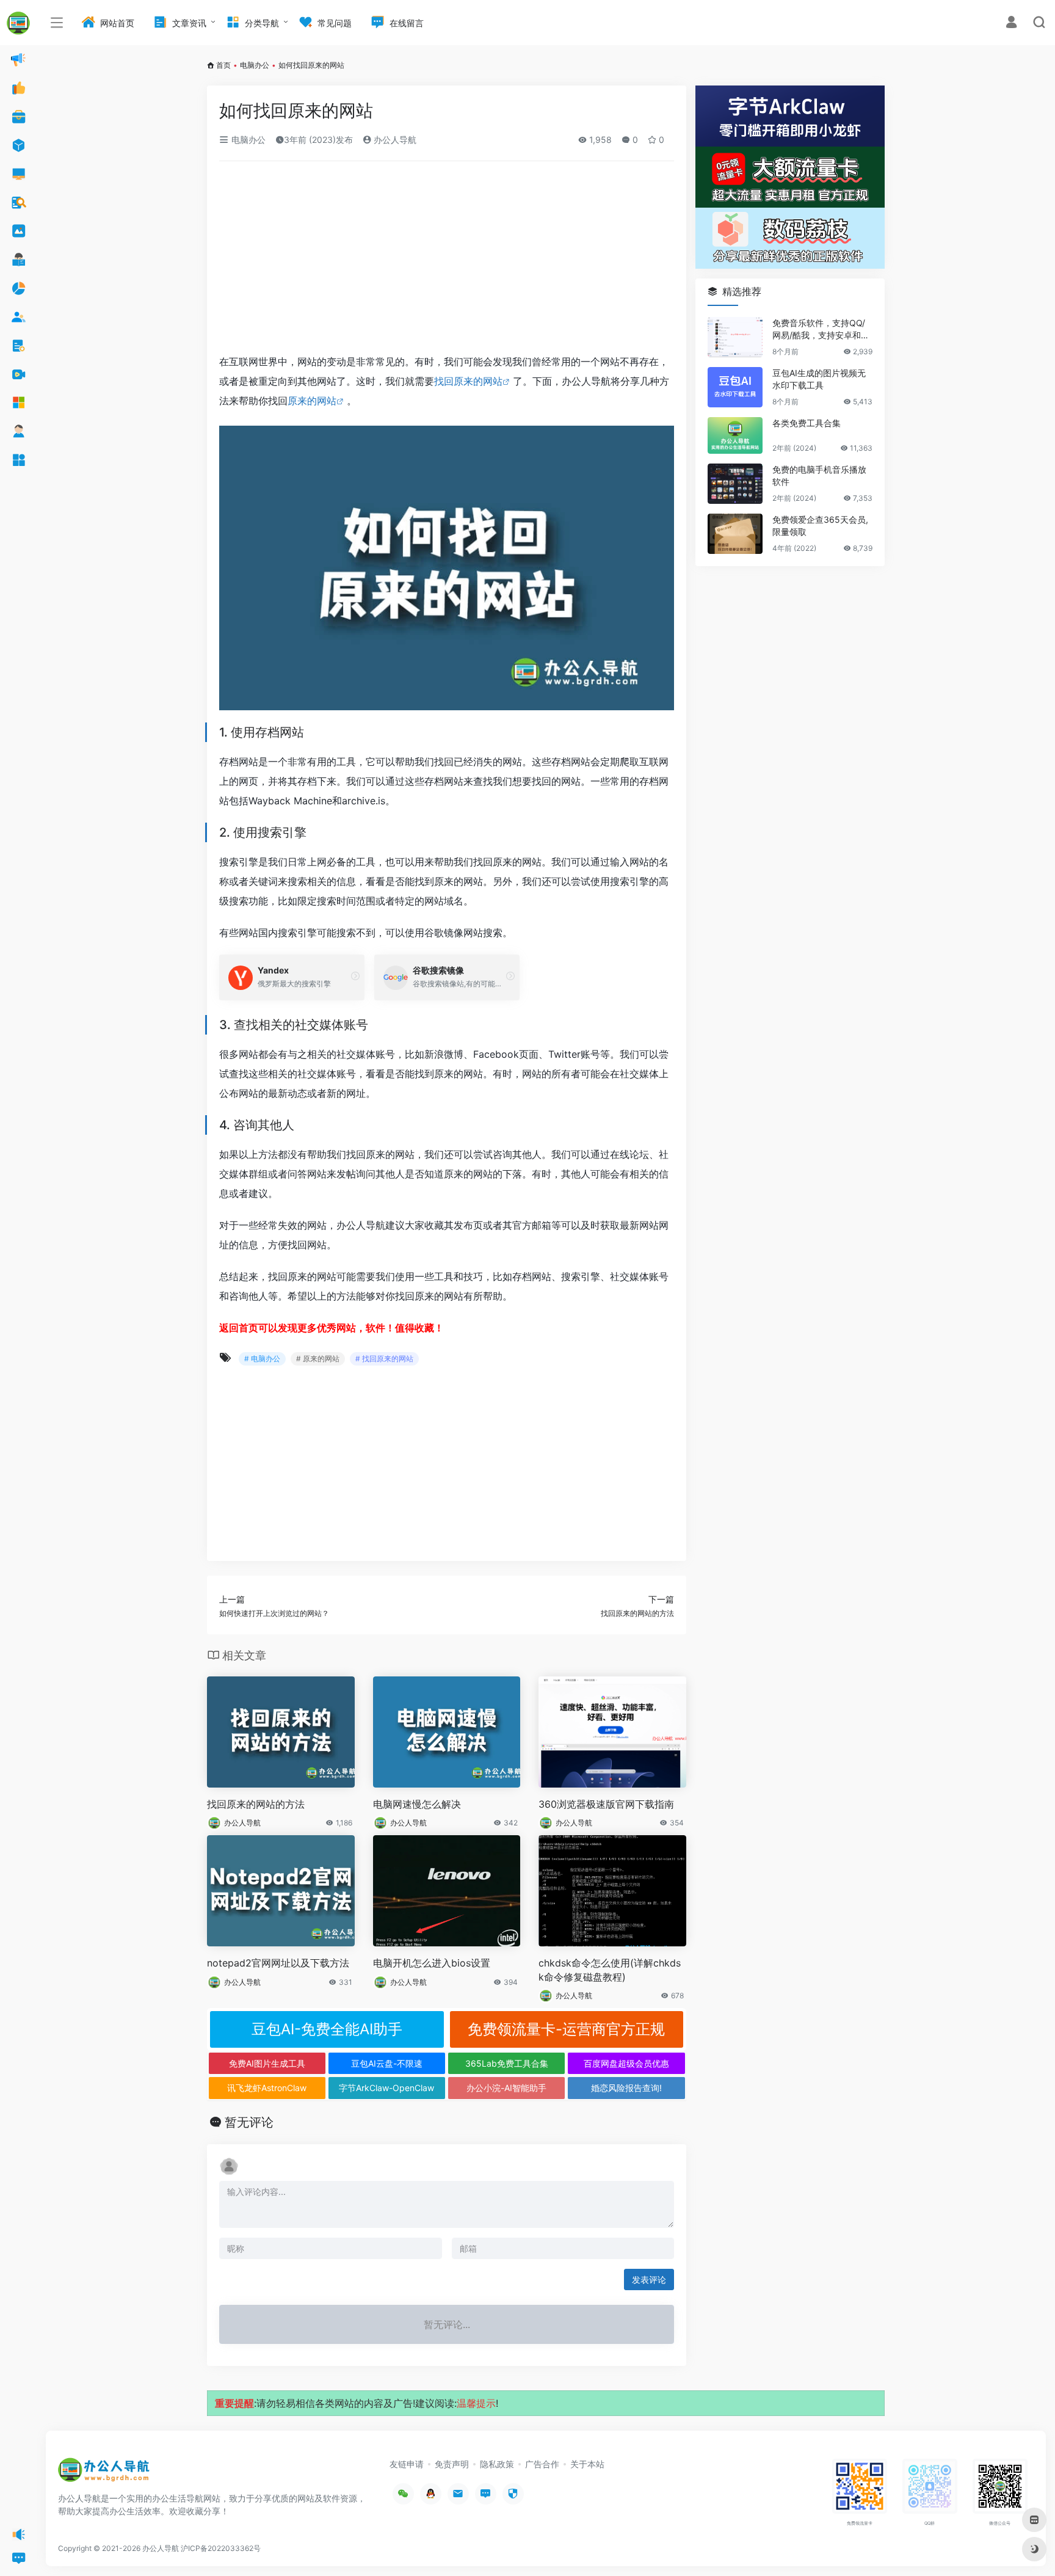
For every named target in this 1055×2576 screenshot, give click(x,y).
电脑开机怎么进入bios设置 (432, 1963)
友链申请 (407, 2464)
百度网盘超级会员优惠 (626, 2063)
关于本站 (587, 2464)
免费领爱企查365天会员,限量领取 (820, 526)
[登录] (1011, 24)
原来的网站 (312, 401)
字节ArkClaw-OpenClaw (386, 2088)
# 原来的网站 (318, 1359)
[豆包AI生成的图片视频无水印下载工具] (735, 387)
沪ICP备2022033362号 (221, 2548)
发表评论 (649, 2279)
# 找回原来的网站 (384, 1359)
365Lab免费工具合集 (507, 2063)
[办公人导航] (104, 2473)
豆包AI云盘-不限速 (387, 2063)
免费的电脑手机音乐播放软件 (819, 475)
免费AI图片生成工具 (267, 2063)
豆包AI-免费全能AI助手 (327, 2029)
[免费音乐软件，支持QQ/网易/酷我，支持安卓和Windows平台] (735, 337)
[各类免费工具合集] (735, 435)
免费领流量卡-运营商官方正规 (566, 2029)
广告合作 (542, 2464)
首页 (223, 65)
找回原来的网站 (468, 381)
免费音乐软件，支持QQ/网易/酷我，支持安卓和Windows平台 (821, 329)
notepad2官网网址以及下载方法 (278, 1963)
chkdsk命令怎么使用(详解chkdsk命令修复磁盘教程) (610, 1970)
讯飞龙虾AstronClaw (267, 2088)
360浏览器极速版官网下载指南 (606, 1804)
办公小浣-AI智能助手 (506, 2088)
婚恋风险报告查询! (626, 2088)
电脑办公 (255, 65)
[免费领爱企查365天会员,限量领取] (735, 534)
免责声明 (452, 2464)
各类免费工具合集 (807, 423)
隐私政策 (497, 2464)
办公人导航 (394, 140)
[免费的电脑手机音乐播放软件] (735, 484)
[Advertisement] (447, 261)
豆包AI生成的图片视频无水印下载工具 (819, 379)
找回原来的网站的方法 (256, 1804)
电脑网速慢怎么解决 (417, 1804)
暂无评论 (249, 2122)
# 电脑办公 (262, 1359)
